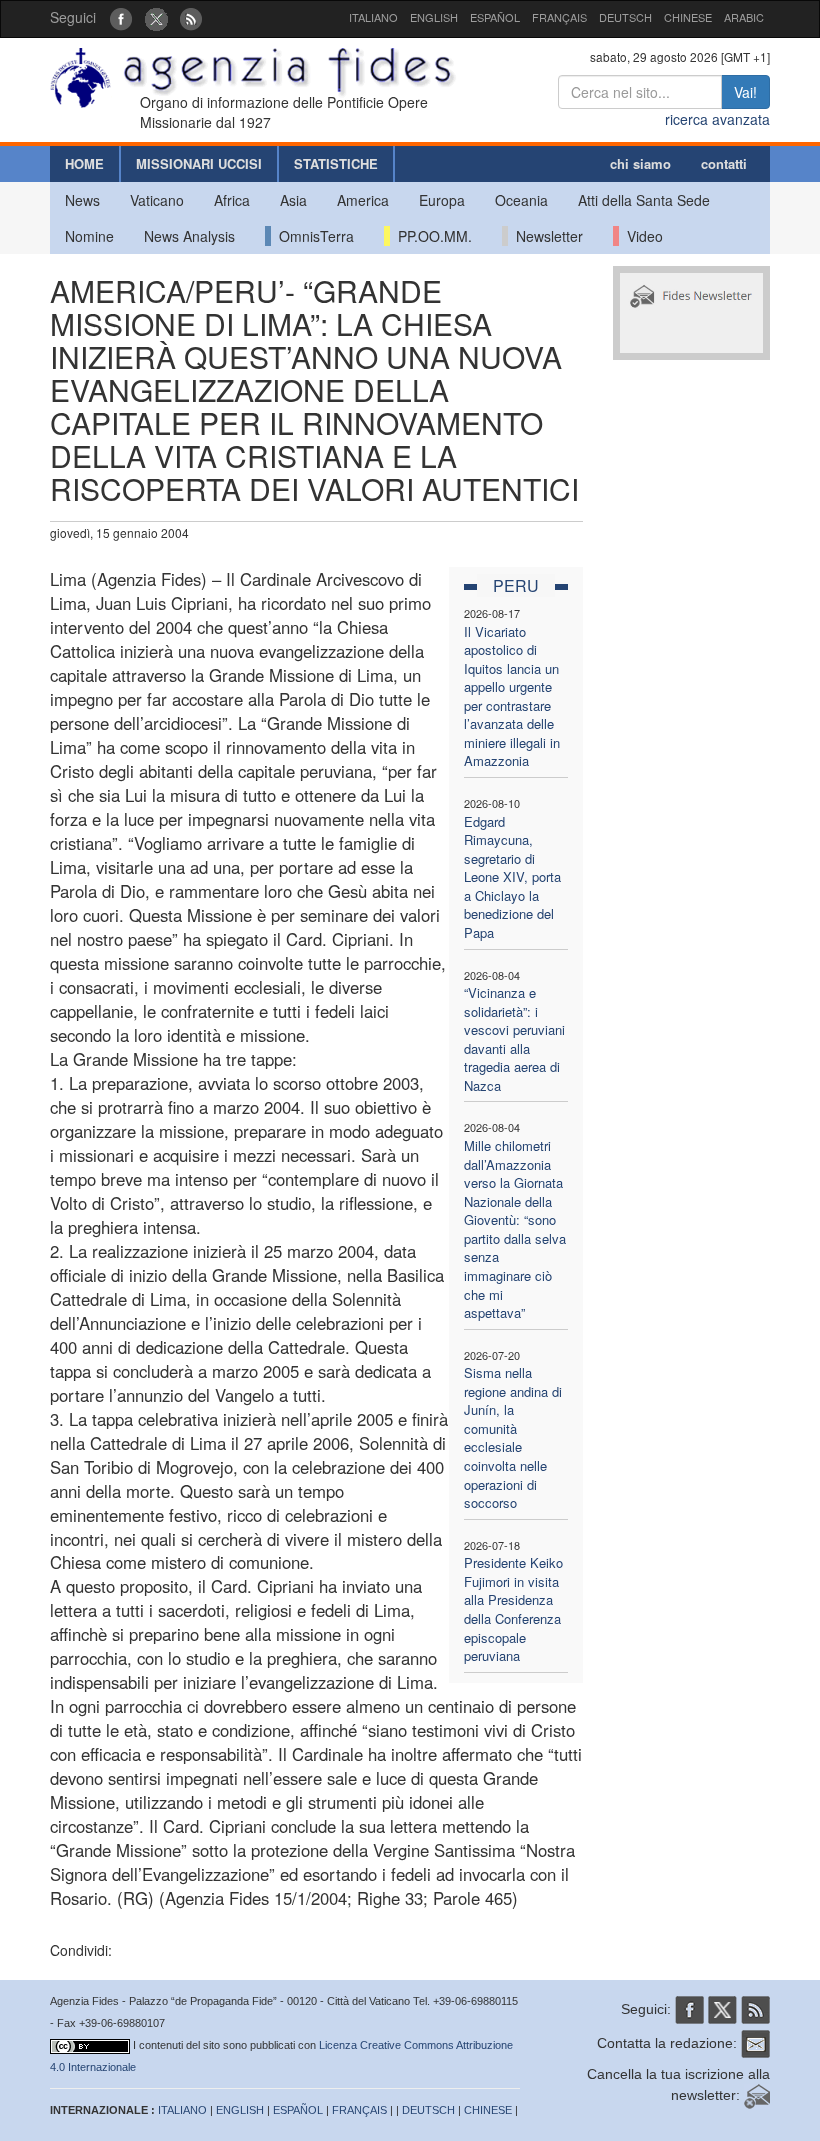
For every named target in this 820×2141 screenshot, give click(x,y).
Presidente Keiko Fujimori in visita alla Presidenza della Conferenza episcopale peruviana (513, 1609)
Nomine (89, 236)
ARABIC (744, 17)
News (82, 200)
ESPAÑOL (495, 17)
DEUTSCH (625, 17)
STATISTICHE (336, 163)
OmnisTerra (312, 236)
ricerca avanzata (717, 119)
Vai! (745, 92)
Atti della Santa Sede (644, 200)
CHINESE (688, 17)
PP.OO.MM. (431, 236)
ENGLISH (434, 17)
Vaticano (157, 200)
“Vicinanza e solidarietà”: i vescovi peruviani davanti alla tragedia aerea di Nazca (514, 1039)
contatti (724, 163)
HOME (84, 163)
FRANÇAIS (559, 17)
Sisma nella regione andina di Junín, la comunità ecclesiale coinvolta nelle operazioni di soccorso (513, 1437)
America (363, 200)
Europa (442, 200)
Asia (293, 200)
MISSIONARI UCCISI (199, 163)
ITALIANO (373, 17)
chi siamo (640, 163)
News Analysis (189, 236)
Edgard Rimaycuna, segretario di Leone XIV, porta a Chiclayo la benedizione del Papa (512, 877)
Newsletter (545, 236)
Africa (232, 200)
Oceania (521, 200)
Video (641, 236)
